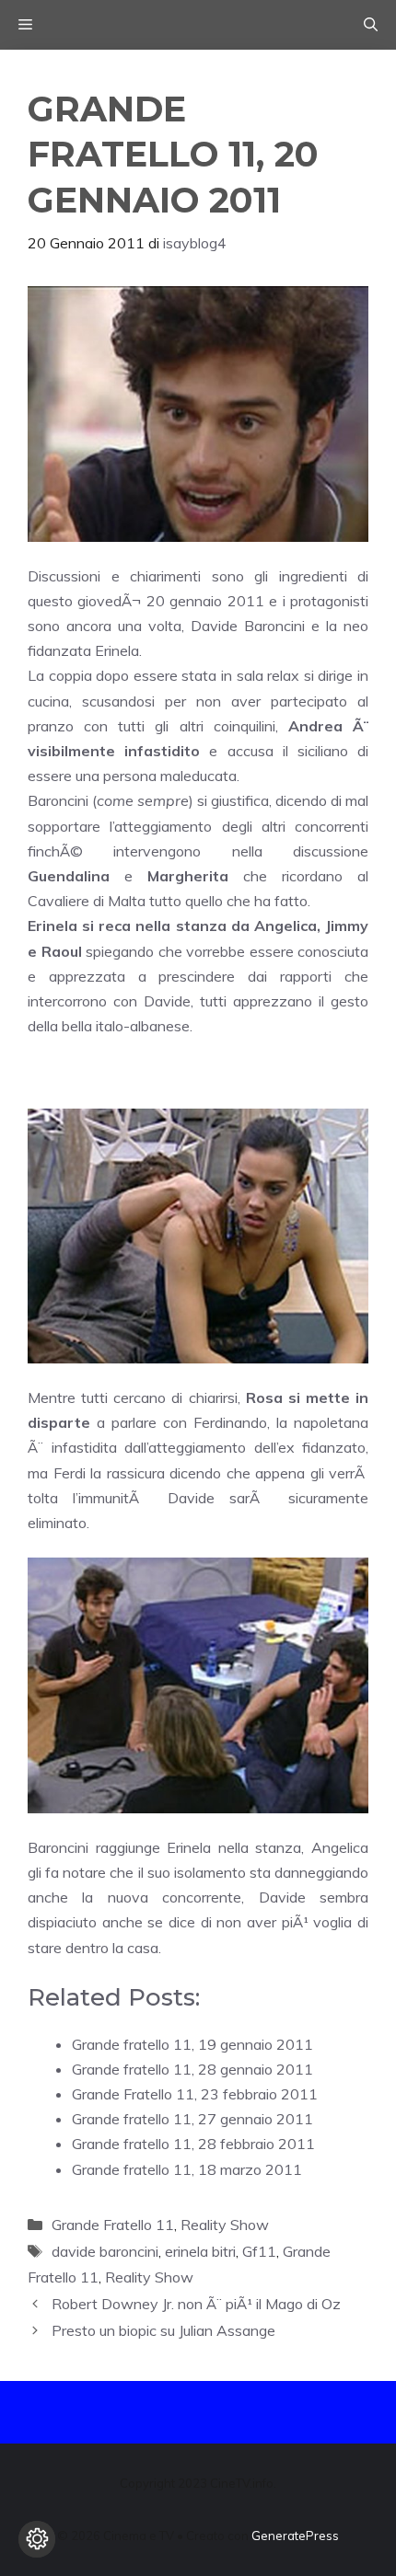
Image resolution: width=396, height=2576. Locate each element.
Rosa (264, 1397)
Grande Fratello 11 (113, 2225)
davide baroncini (105, 2251)
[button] (371, 25)
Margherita (188, 876)
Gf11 (259, 2251)
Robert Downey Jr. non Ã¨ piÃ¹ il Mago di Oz (196, 2304)
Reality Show (225, 2225)
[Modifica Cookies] (37, 2539)
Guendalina (69, 876)
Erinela (52, 926)
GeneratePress (295, 2536)
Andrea (315, 726)
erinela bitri (200, 2251)
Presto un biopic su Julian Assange (163, 2330)
